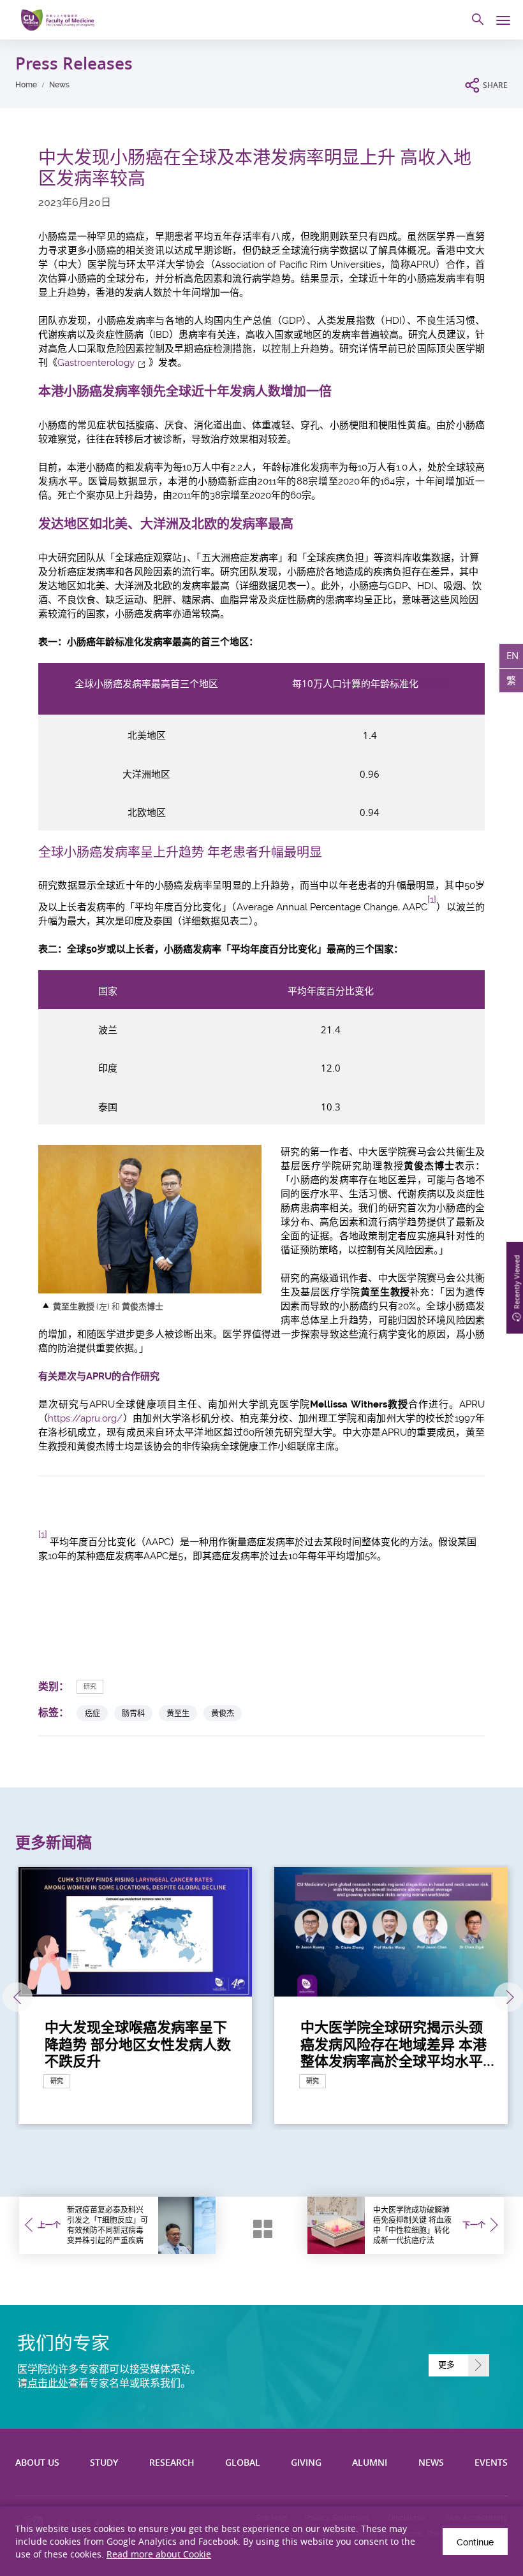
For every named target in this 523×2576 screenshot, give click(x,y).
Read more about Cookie (159, 2554)
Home (26, 85)
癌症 (92, 1713)
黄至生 (178, 1713)
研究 (90, 1686)
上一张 (18, 1997)
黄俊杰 (223, 1713)
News (59, 85)
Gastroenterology (96, 363)
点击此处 (48, 2383)
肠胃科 (133, 1713)
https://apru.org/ (85, 1418)
